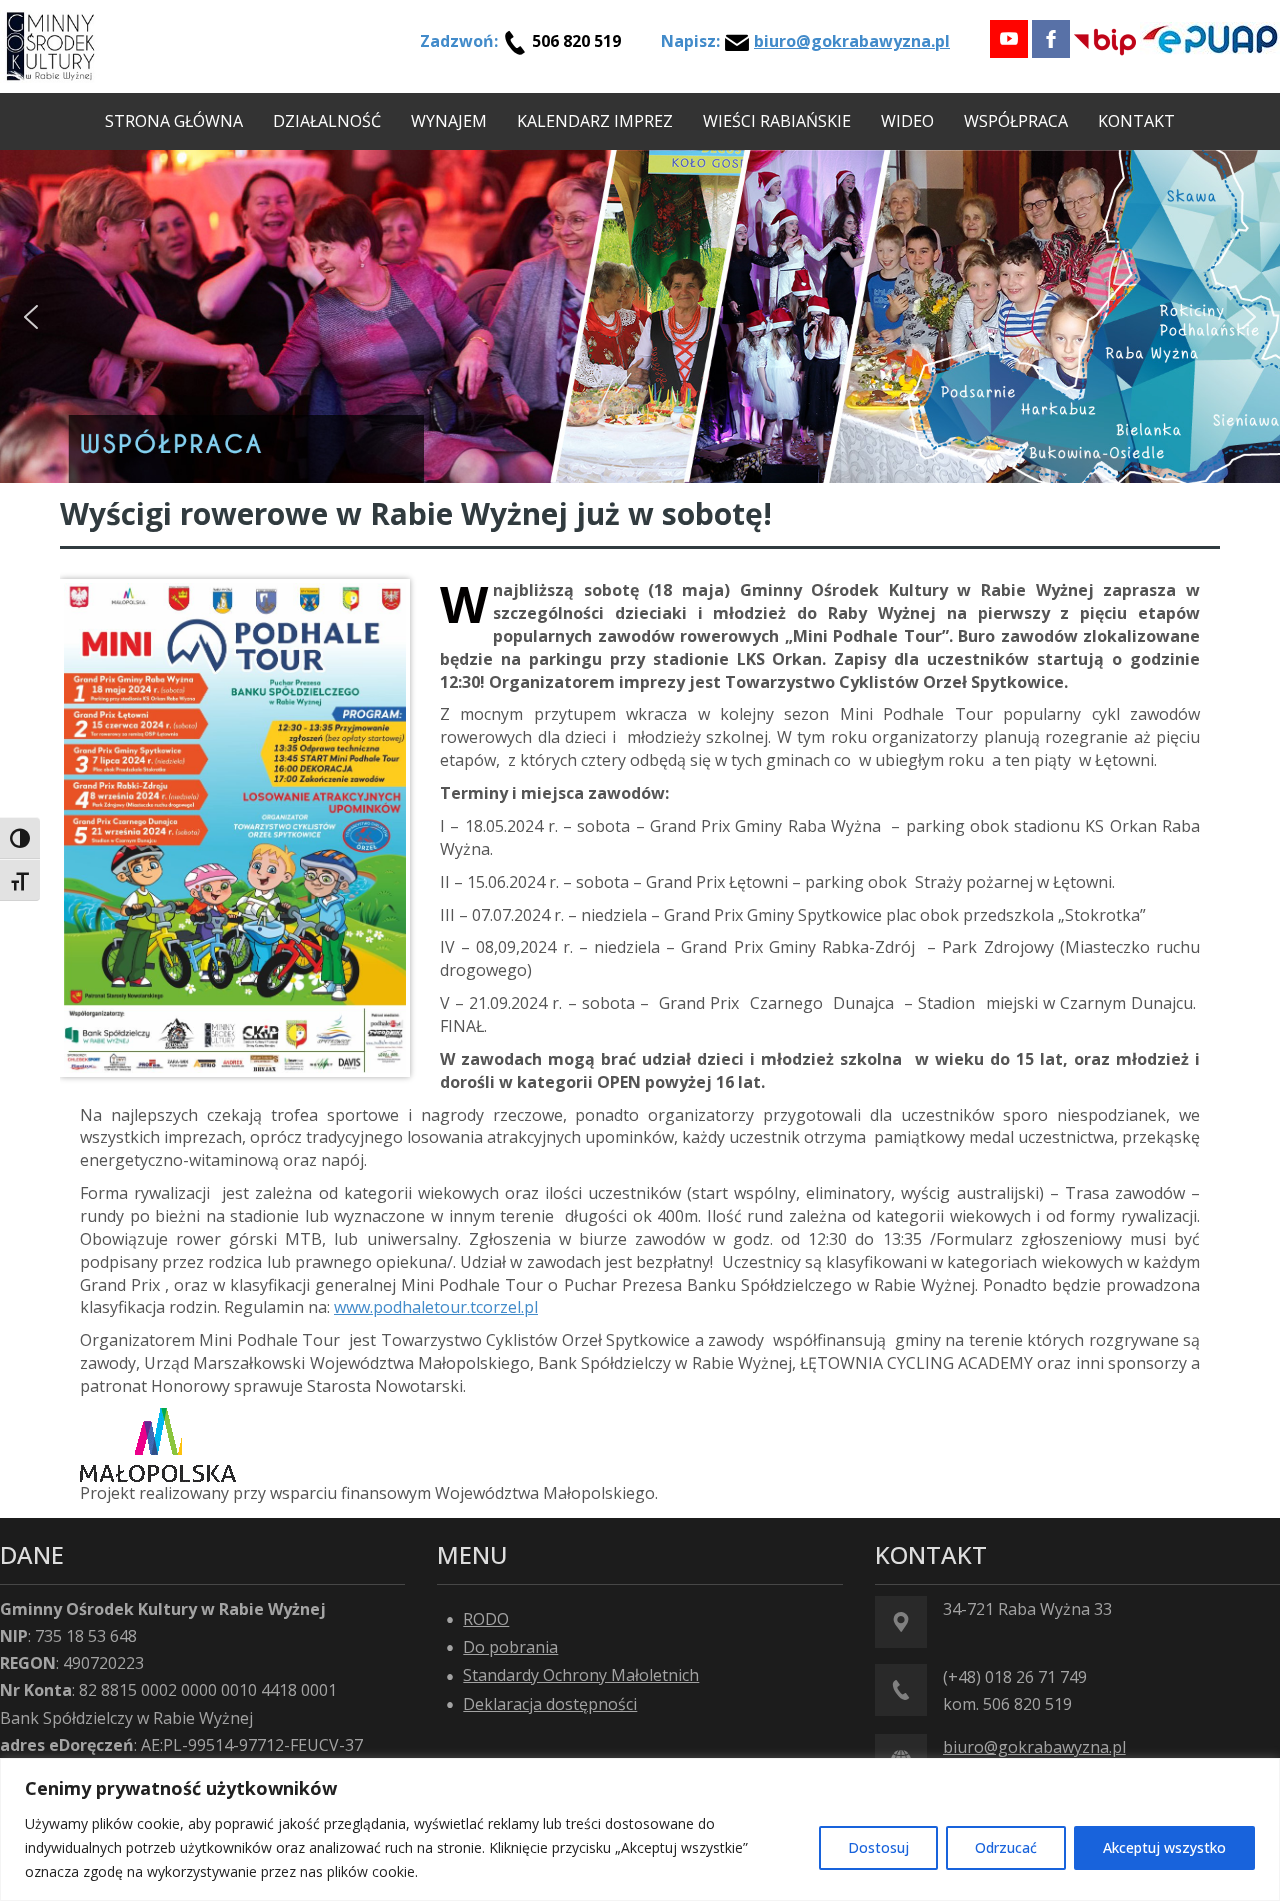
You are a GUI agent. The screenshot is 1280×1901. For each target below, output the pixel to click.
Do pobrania (510, 1647)
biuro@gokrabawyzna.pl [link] (1034, 1747)
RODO (486, 1619)
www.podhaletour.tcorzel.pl (436, 1307)
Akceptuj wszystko (1164, 1847)
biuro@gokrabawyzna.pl (852, 41)
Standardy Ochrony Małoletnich (581, 1675)
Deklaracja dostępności (550, 1704)
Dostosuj (878, 1847)
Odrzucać (1006, 1847)
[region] (640, 1829)
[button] (31, 317)
